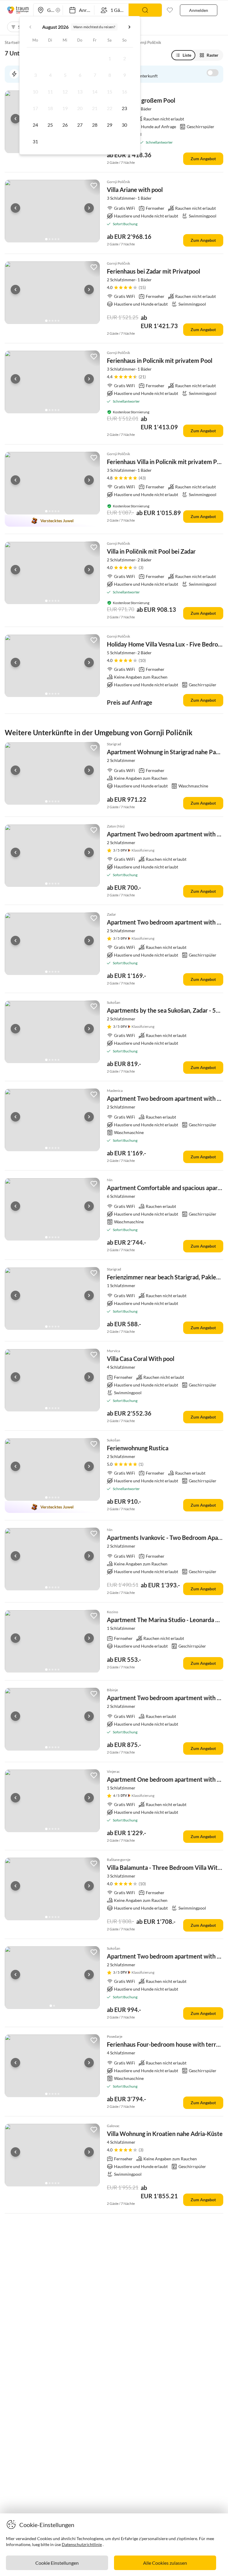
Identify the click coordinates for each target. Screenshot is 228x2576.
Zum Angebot (203, 159)
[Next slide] (89, 208)
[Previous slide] (15, 119)
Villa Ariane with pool (135, 190)
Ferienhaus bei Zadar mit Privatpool (153, 271)
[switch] (213, 73)
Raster (213, 55)
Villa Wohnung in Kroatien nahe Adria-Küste (165, 2134)
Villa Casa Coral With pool (141, 1359)
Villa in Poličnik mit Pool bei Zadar (151, 551)
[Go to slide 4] (56, 239)
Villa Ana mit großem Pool (141, 100)
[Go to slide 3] (53, 239)
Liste (187, 55)
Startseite (14, 42)
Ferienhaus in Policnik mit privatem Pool (160, 360)
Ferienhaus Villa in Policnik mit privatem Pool (166, 462)
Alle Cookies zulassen (165, 2563)
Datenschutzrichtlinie (82, 2544)
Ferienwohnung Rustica (138, 1448)
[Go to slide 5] (58, 239)
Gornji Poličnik (148, 42)
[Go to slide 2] (50, 239)
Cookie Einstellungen (57, 2563)
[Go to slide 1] (46, 239)
